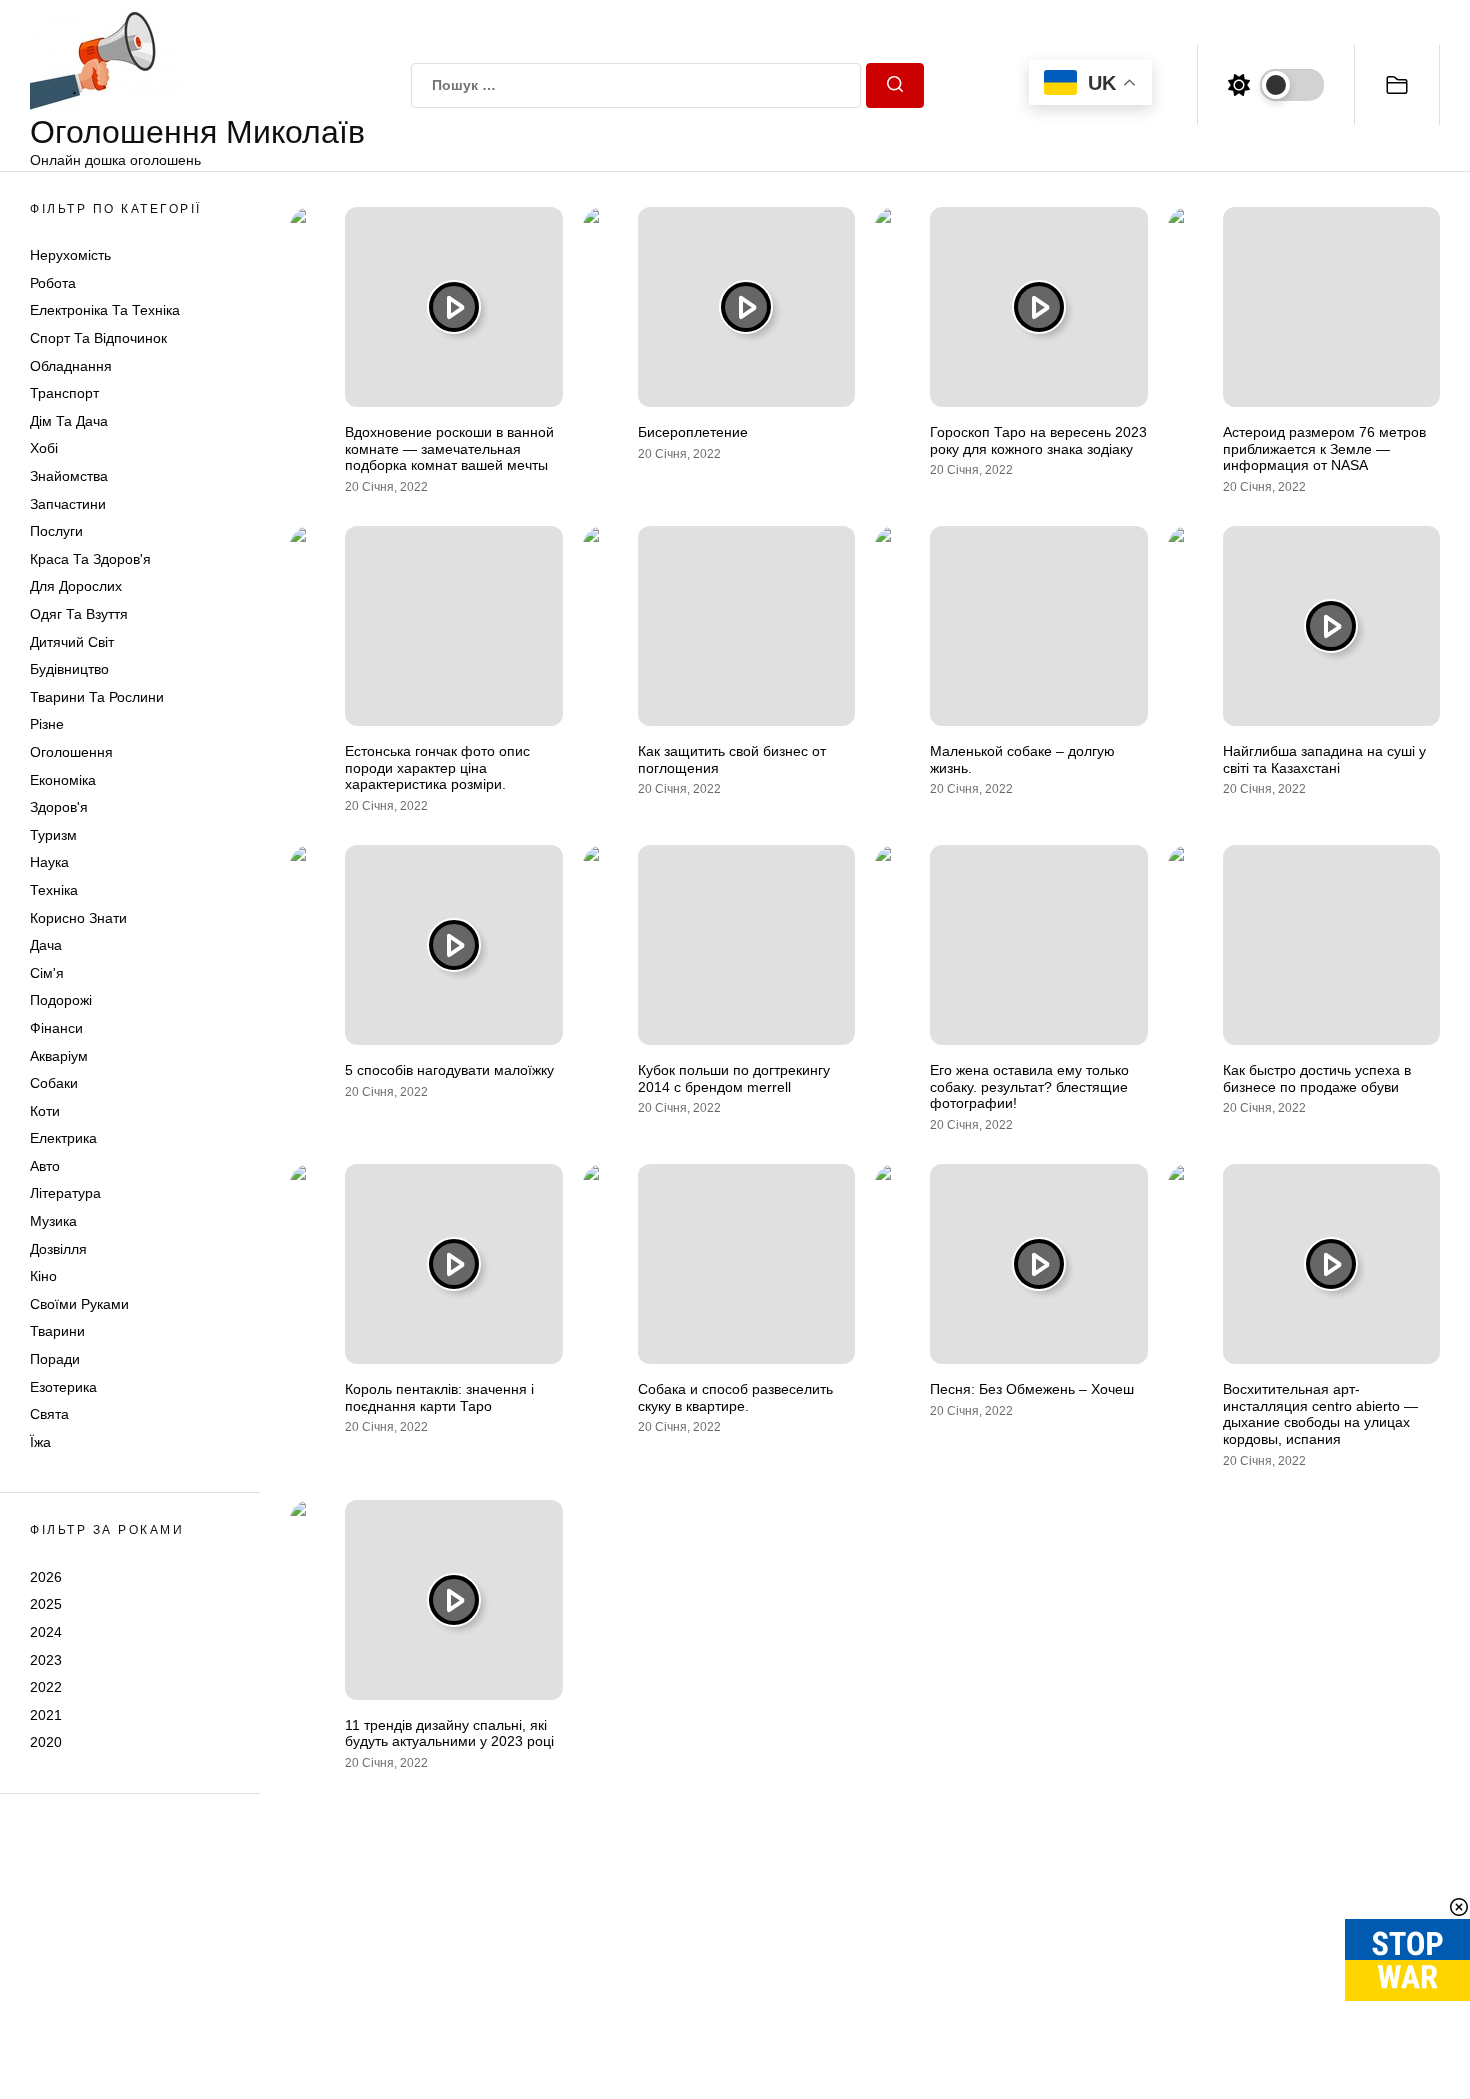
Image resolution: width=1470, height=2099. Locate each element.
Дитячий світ (72, 642)
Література (65, 1194)
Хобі (44, 449)
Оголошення (71, 752)
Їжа (40, 1442)
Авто (45, 1166)
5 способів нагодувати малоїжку (449, 1070)
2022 (46, 1687)
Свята (49, 1414)
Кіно (43, 1276)
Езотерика (63, 1387)
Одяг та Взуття (79, 614)
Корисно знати (78, 918)
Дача (46, 945)
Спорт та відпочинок (98, 338)
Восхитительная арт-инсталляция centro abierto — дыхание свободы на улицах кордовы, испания (1320, 1414)
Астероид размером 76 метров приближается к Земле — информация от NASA (1324, 449)
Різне (47, 724)
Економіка (63, 780)
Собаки (54, 1083)
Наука (49, 862)
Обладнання (71, 366)
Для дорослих (76, 587)
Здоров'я (59, 807)
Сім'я (47, 973)
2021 (46, 1715)
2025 (46, 1604)
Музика (53, 1221)
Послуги (56, 531)
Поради (55, 1359)
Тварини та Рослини (97, 697)
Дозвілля (58, 1249)
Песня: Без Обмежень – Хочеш (1032, 1389)
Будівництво (69, 669)
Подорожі (61, 1000)
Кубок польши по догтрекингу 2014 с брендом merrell (734, 1078)
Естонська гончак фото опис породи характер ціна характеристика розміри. (437, 768)
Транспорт (64, 393)
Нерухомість (70, 255)
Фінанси (56, 1028)
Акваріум (59, 1056)
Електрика (63, 1138)
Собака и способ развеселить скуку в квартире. (735, 1397)
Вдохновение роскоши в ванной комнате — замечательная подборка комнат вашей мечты (449, 449)
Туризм (53, 835)
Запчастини (68, 504)
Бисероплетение (693, 432)
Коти (45, 1111)
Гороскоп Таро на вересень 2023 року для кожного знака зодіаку (1038, 440)
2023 (46, 1660)
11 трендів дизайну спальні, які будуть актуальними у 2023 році (449, 1733)
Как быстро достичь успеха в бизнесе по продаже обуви (1317, 1078)
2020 (46, 1742)
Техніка (54, 890)
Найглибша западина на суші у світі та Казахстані (1324, 759)
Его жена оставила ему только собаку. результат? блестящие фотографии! (1029, 1087)
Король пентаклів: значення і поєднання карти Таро (439, 1397)
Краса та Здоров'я (90, 559)
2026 (46, 1577)
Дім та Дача (69, 421)
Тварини (57, 1332)
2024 (46, 1632)
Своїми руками (79, 1304)
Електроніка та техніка (105, 311)
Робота (53, 283)
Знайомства (69, 476)
